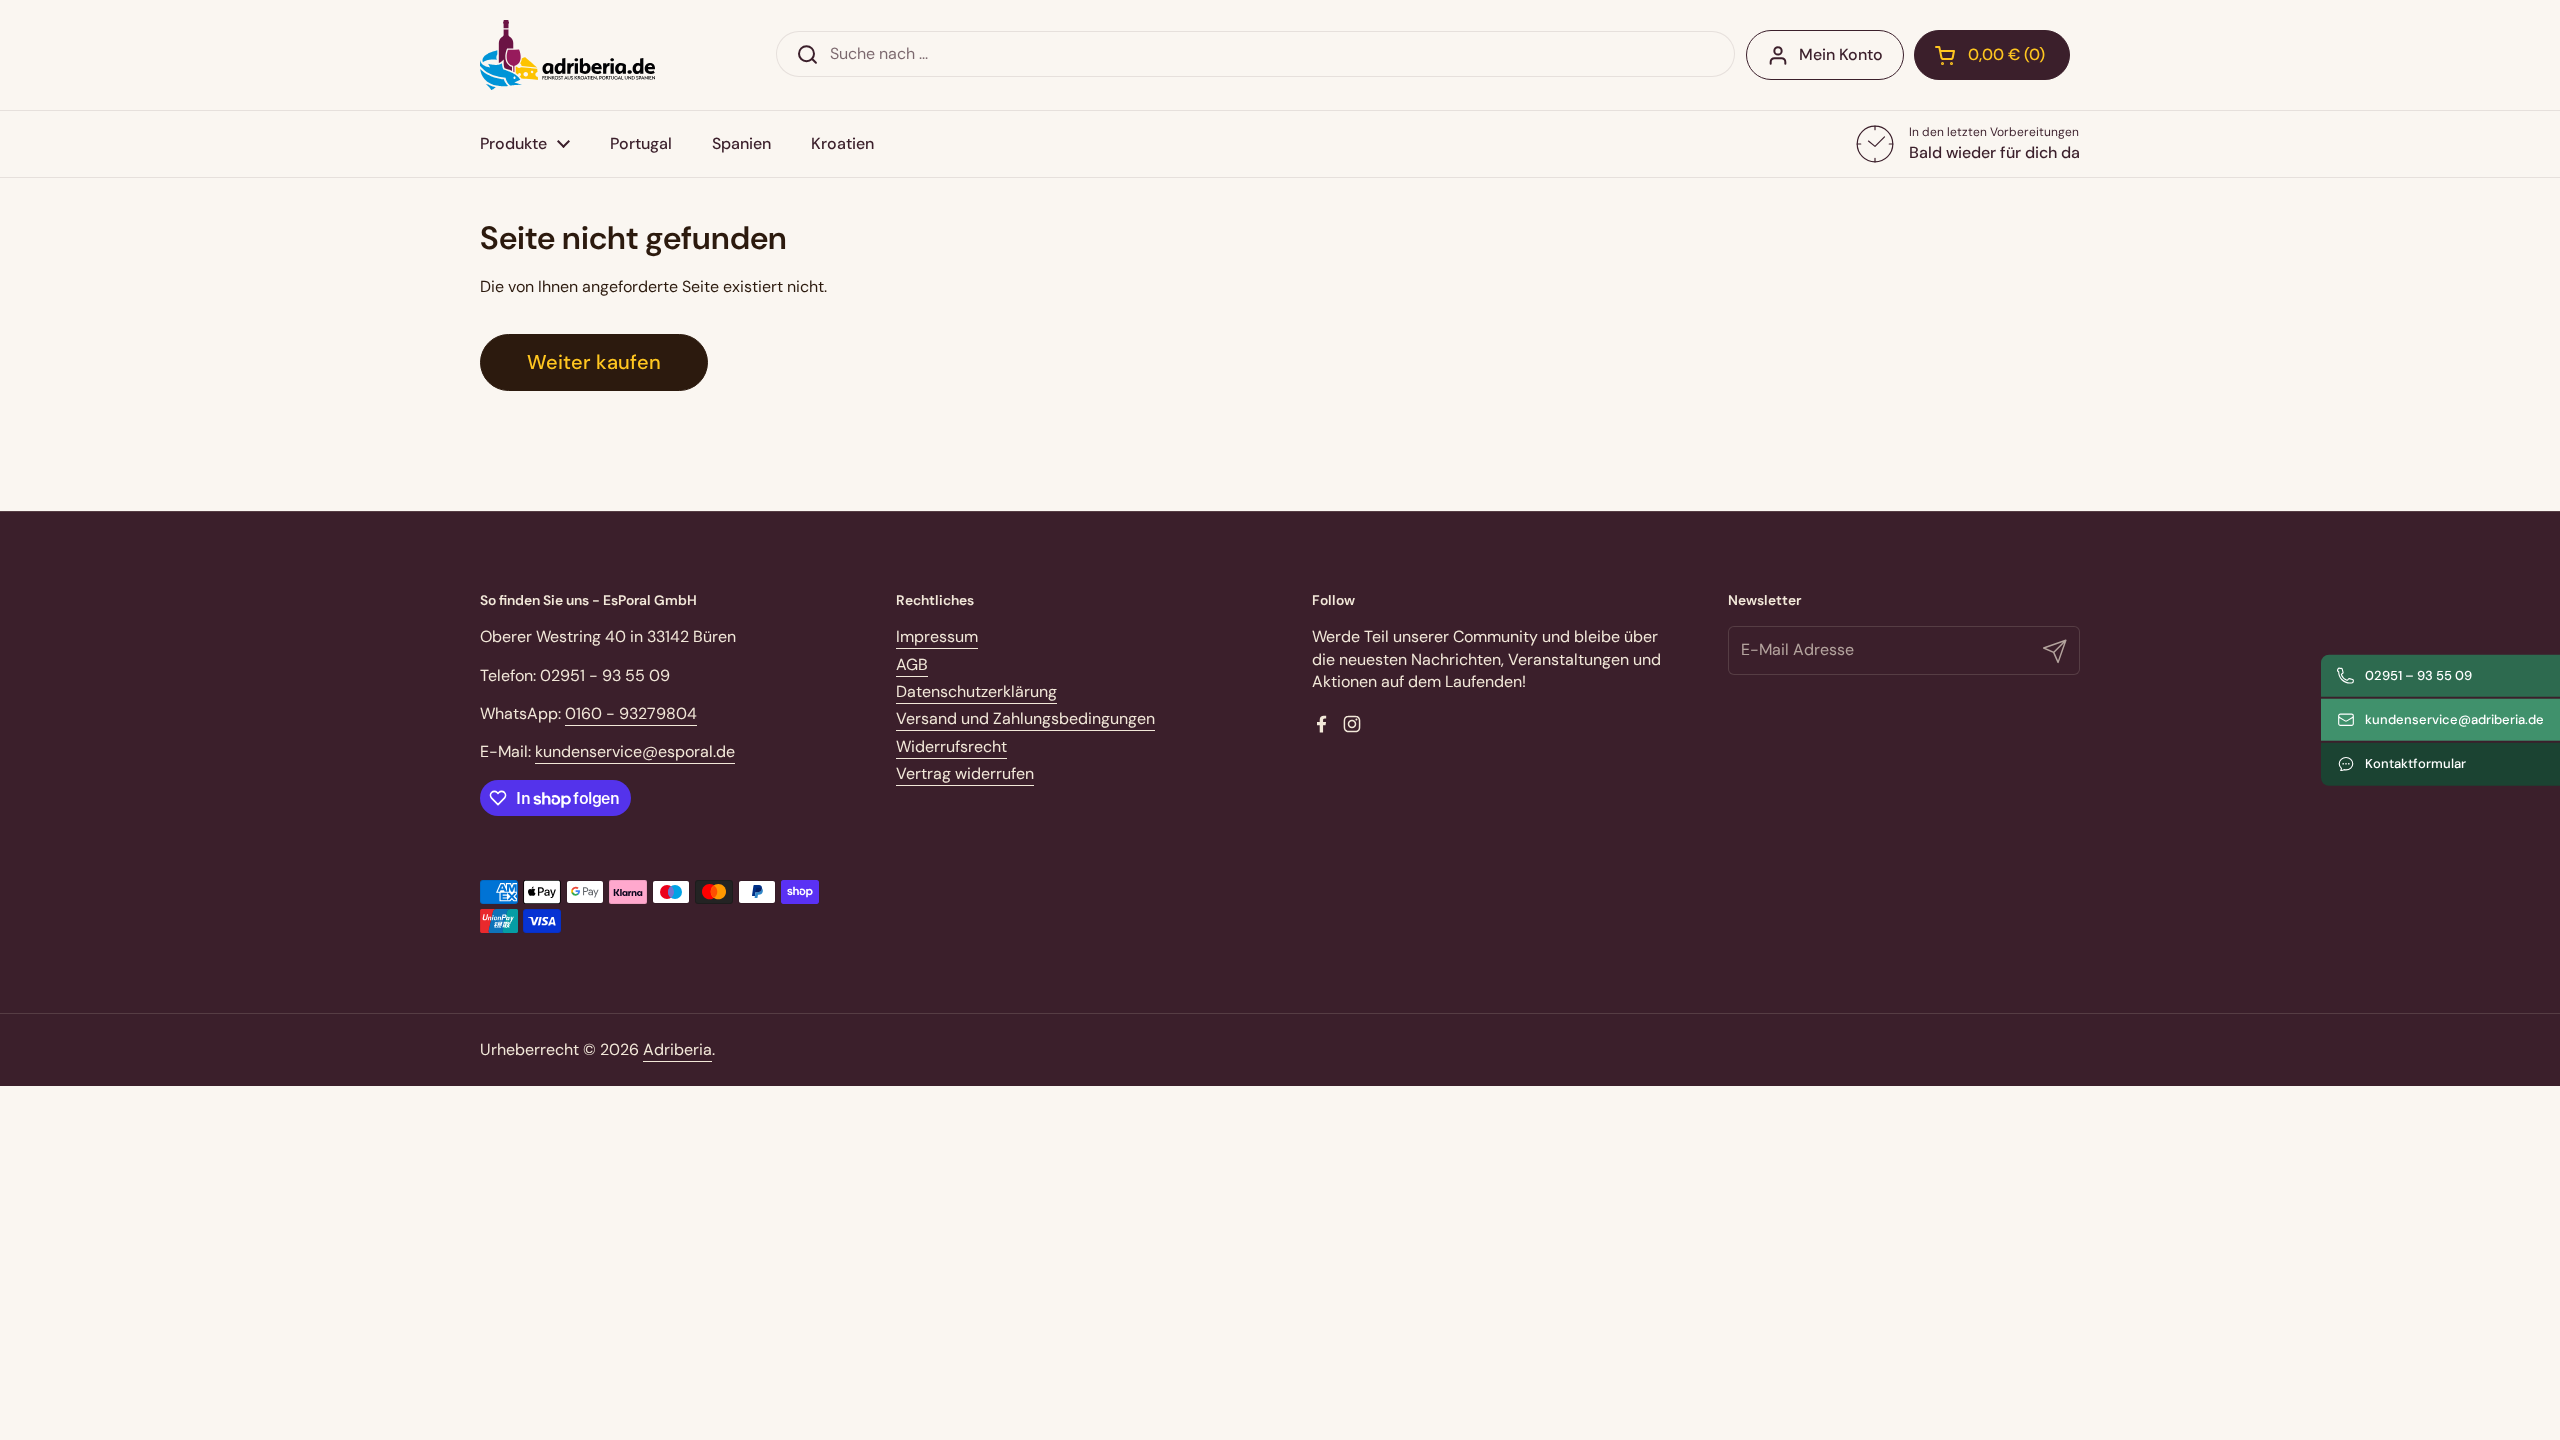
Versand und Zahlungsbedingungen (1025, 718)
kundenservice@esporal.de (635, 751)
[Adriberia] (567, 55)
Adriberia (677, 1049)
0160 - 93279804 (631, 713)
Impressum (937, 636)
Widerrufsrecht (951, 746)
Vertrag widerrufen (965, 773)
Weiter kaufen (594, 362)
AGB (912, 664)
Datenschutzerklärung (976, 691)
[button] (1992, 55)
